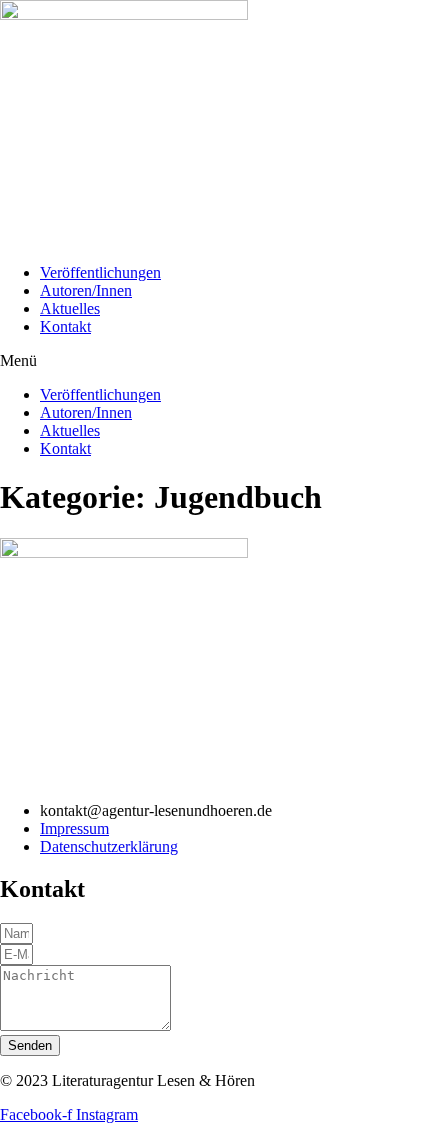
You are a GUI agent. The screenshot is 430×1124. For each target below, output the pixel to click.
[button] (215, 361)
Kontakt (65, 326)
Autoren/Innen (86, 290)
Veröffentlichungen (100, 272)
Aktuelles (70, 308)
